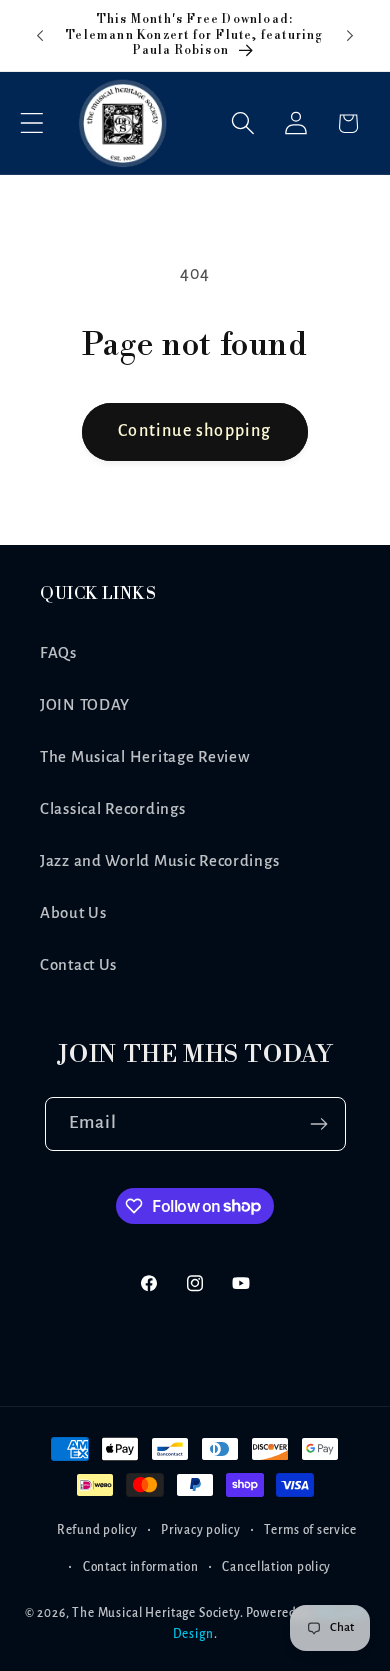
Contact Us (78, 965)
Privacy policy (200, 1530)
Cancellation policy (276, 1567)
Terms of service (310, 1530)
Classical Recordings (112, 809)
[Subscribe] (319, 1124)
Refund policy (97, 1530)
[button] (32, 123)
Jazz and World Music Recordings (159, 861)
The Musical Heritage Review (145, 757)
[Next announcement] (350, 36)
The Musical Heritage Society (156, 1613)
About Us (73, 913)
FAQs (58, 653)
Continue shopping (194, 431)
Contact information (141, 1567)
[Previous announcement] (40, 36)
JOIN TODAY (85, 705)
